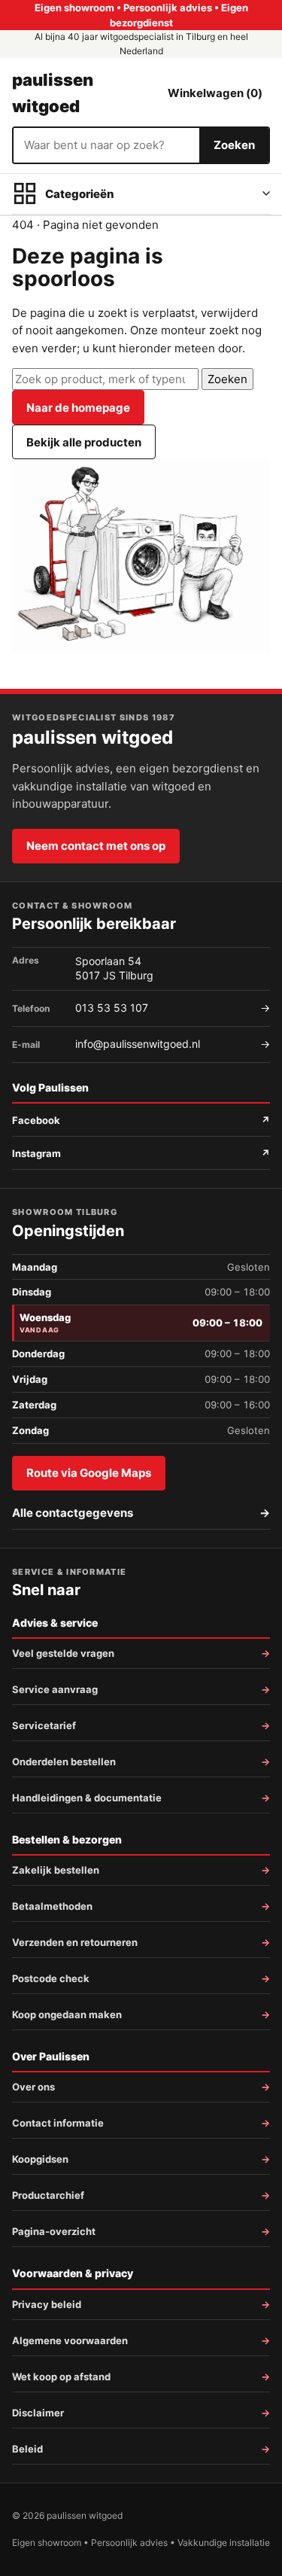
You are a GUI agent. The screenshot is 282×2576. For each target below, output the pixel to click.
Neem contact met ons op (96, 846)
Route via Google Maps (89, 1473)
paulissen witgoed (53, 93)
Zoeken (234, 145)
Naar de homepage (78, 408)
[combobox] (106, 145)
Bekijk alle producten (84, 442)
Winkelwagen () (215, 93)
